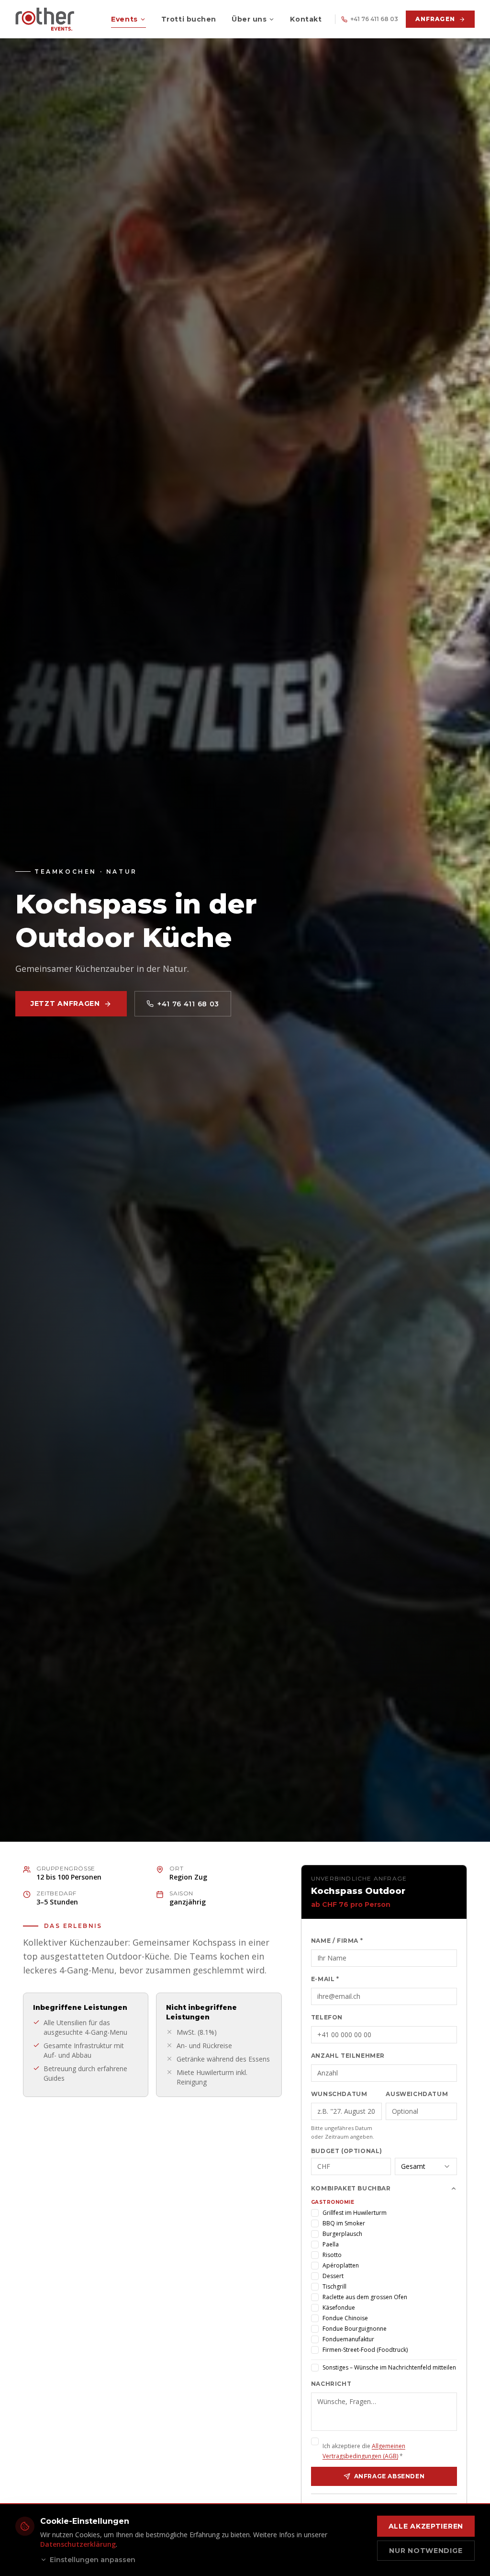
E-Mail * (325, 1979)
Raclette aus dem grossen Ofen (365, 2297)
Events (124, 19)
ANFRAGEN (435, 19)
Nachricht (331, 2384)
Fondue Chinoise (345, 2318)
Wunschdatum (339, 2094)
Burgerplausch (342, 2234)
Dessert (333, 2276)
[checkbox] (315, 2213)
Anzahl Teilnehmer (348, 2056)
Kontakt (306, 19)
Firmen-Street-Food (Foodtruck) (365, 2350)
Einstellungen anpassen (93, 2560)
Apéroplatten (341, 2265)
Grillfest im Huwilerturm (355, 2213)
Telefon (327, 2017)
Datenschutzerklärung (78, 2544)
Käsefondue (339, 2308)
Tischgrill (334, 2286)
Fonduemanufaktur (348, 2339)
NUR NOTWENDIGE (426, 2551)
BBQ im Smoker (344, 2223)
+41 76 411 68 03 (374, 19)
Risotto (332, 2255)
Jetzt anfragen (65, 1003)
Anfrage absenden (390, 2476)
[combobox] (426, 2166)
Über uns (249, 19)
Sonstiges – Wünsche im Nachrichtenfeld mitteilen (389, 2367)
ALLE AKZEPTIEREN (426, 2526)
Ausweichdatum (417, 2094)
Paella (331, 2244)
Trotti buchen (189, 19)
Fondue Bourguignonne (355, 2329)
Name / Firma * (337, 1941)
